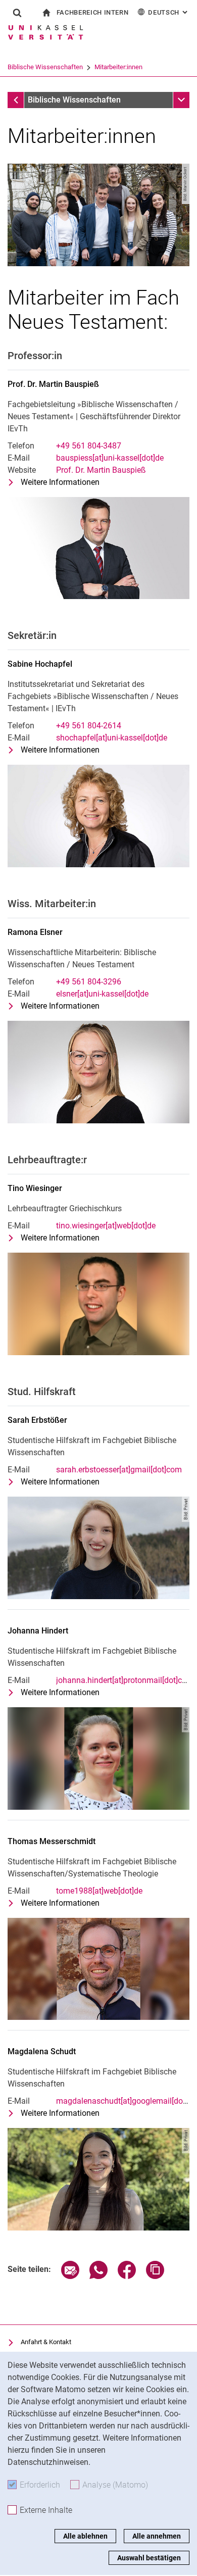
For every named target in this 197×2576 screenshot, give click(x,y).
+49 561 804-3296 (89, 982)
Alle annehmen (157, 2536)
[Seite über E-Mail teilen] (70, 2276)
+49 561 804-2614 (89, 726)
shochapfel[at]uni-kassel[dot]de (112, 738)
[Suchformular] (17, 13)
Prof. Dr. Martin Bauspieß (101, 470)
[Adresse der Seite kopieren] (155, 2276)
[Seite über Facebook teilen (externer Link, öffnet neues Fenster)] (127, 2276)
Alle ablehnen (85, 2536)
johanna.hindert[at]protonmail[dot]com (125, 1680)
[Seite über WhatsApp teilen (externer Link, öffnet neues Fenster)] (98, 2276)
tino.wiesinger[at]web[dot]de (106, 1226)
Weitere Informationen (60, 483)
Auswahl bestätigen (149, 2558)
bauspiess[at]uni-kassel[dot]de (110, 458)
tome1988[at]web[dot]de (99, 1891)
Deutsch (169, 12)
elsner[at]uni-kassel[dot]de (102, 994)
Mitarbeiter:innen (118, 67)
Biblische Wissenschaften (45, 67)
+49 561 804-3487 (89, 446)
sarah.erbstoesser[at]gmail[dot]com (119, 1470)
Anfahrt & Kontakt (46, 2342)
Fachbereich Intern (93, 12)
